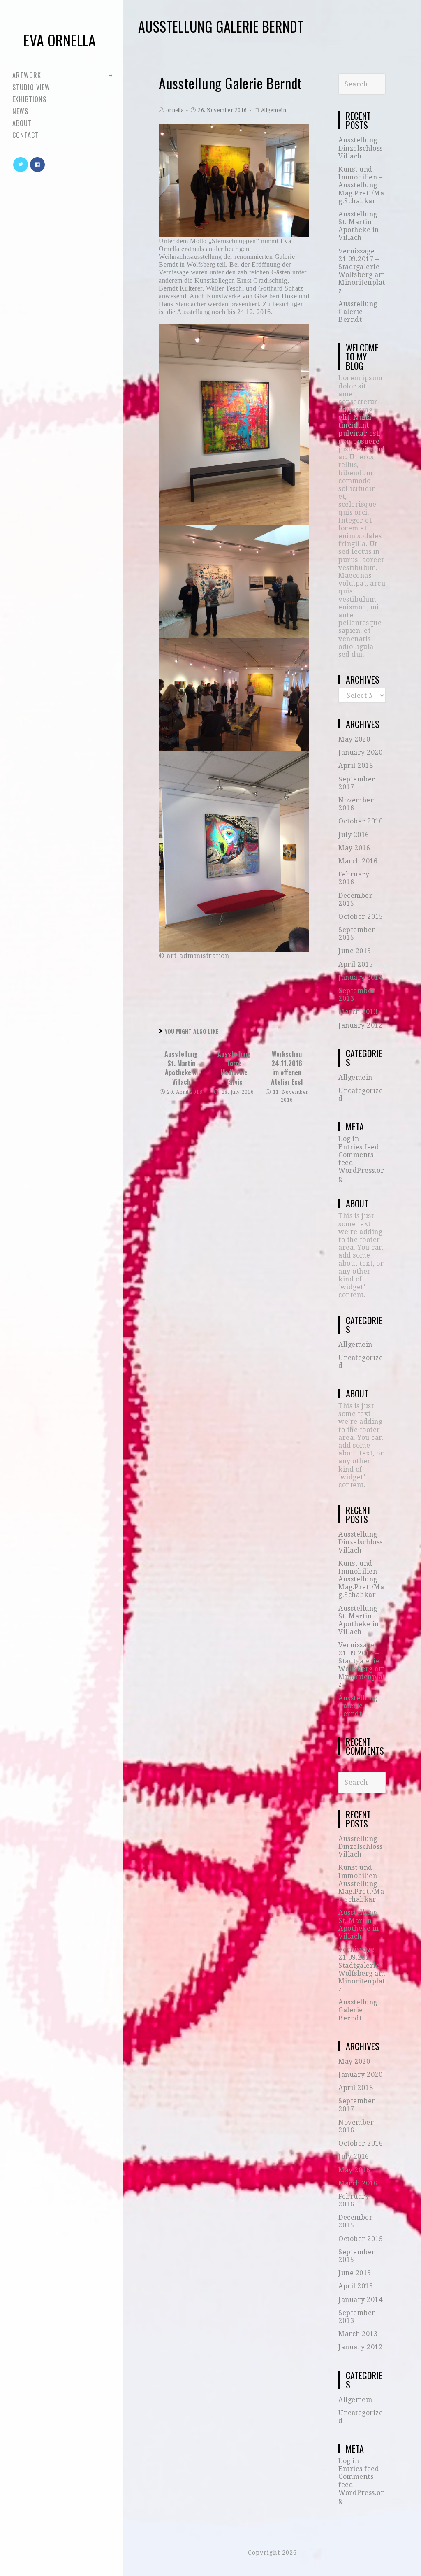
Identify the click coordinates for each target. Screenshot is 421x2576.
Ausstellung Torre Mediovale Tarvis (234, 1068)
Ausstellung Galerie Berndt (358, 312)
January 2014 (360, 978)
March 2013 (358, 1012)
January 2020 (360, 752)
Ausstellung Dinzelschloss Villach (361, 148)
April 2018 (356, 766)
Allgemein (274, 110)
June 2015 (355, 951)
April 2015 (356, 964)
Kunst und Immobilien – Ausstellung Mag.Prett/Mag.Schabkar (361, 185)
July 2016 (354, 835)
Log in (349, 1139)
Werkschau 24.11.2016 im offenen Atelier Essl (287, 1068)
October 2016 (361, 821)
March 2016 (358, 861)
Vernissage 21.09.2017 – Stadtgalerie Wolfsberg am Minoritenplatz (362, 271)
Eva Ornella (60, 40)
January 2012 (360, 1025)
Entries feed (359, 1147)
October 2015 (361, 917)
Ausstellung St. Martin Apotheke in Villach (181, 1068)
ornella (175, 110)
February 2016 (354, 878)
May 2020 (354, 739)
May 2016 (354, 848)
